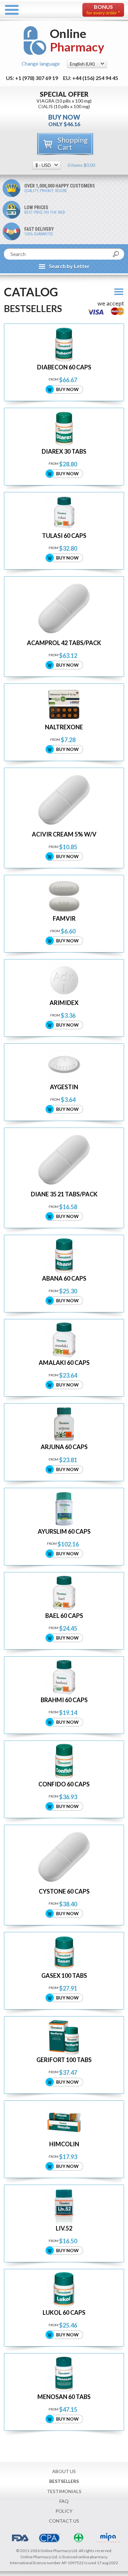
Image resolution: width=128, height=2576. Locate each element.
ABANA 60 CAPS (64, 1278)
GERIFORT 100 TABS (64, 2060)
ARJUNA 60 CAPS (64, 1447)
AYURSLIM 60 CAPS (64, 1532)
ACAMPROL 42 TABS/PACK (64, 643)
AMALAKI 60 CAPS (64, 1363)
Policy (64, 2511)
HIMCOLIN (64, 2144)
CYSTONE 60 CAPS (64, 1891)
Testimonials (64, 2491)
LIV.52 (64, 2228)
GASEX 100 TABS (64, 1976)
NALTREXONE (64, 727)
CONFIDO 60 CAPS (64, 1784)
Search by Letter (69, 266)
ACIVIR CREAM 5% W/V (64, 834)
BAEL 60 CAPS (64, 1616)
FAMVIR (64, 919)
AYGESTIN (64, 1087)
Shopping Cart (73, 143)
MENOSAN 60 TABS (64, 2397)
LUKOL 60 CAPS (64, 2313)
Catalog (31, 292)
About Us (64, 2471)
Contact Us (64, 2521)
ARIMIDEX (64, 1003)
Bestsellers (64, 2481)
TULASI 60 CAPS (64, 536)
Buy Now (67, 389)
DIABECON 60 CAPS (64, 367)
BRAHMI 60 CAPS (64, 1700)
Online (77, 40)
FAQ (64, 2501)
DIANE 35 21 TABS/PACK (64, 1194)
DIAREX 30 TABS (64, 452)
